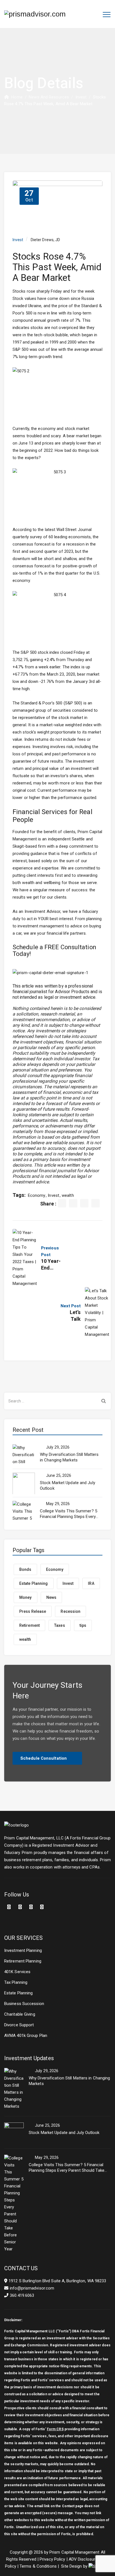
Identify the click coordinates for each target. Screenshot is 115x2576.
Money (26, 1597)
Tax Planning (16, 1982)
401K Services (17, 1972)
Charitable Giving (20, 2014)
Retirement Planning (23, 1961)
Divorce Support (19, 2025)
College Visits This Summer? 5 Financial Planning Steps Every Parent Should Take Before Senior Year (69, 1514)
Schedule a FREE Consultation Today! (54, 951)
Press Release (33, 1611)
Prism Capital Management (74, 2552)
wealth (68, 1195)
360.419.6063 (22, 2295)
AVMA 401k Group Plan (26, 2036)
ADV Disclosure (83, 2559)
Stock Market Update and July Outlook (68, 1486)
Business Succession (24, 2004)
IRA (91, 1583)
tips (83, 1625)
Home (16, 97)
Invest (18, 240)
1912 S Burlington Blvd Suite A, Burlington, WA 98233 (57, 2281)
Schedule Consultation (44, 1758)
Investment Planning (23, 1950)
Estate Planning (34, 1583)
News (51, 1597)
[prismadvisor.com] (35, 14)
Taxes (60, 1625)
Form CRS (55, 2429)
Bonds (25, 1569)
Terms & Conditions (38, 2566)
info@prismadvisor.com (32, 2288)
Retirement (29, 1625)
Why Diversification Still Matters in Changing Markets (69, 1457)
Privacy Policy (52, 2559)
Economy (37, 1195)
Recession (70, 1611)
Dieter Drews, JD (45, 240)
